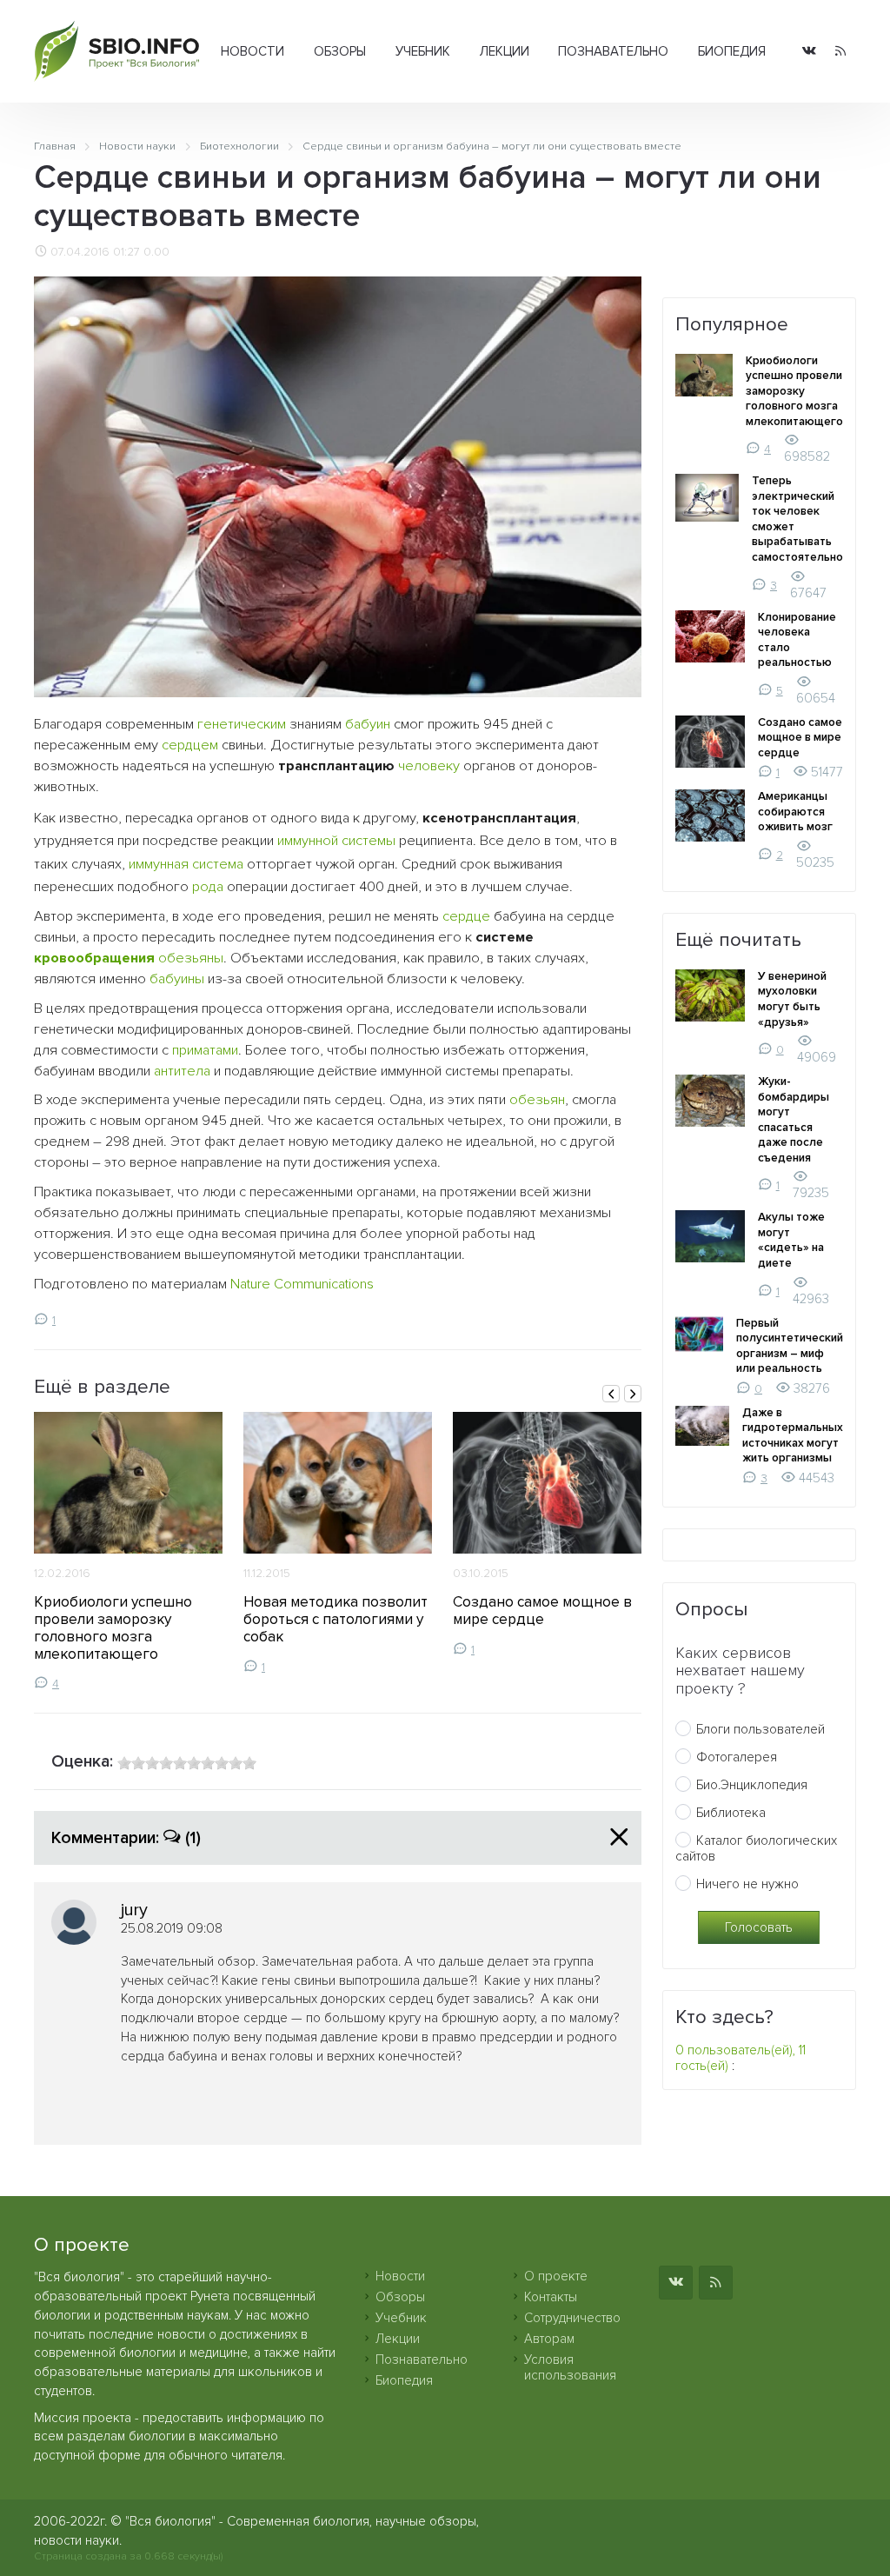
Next (633, 1394)
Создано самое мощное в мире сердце (542, 1611)
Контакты (551, 2297)
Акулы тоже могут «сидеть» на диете (791, 1240)
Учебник (423, 51)
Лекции (505, 51)
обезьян (537, 1100)
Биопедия (732, 51)
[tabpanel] (128, 1551)
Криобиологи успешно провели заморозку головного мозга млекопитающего (113, 1628)
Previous (611, 1394)
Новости (252, 51)
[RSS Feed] (840, 52)
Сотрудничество (572, 2318)
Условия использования (570, 2367)
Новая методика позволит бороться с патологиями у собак (335, 1619)
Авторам (549, 2339)
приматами (205, 1050)
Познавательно (613, 51)
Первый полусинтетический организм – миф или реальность (790, 1346)
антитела (182, 1071)
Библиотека (731, 1813)
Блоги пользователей (760, 1729)
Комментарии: (126, 1838)
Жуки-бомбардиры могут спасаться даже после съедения (794, 1120)
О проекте (556, 2276)
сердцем (190, 745)
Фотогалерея (737, 1757)
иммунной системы (336, 841)
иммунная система (186, 864)
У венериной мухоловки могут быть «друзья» (792, 999)
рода (208, 887)
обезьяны (191, 958)
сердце (466, 916)
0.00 (156, 252)
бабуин (368, 724)
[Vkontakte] (809, 52)
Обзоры (340, 51)
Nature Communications (302, 1284)
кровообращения (94, 958)
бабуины (177, 979)
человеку (429, 766)
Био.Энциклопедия (752, 1785)
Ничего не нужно (747, 1884)
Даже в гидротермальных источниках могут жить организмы (793, 1436)
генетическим (242, 724)
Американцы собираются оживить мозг (795, 812)
